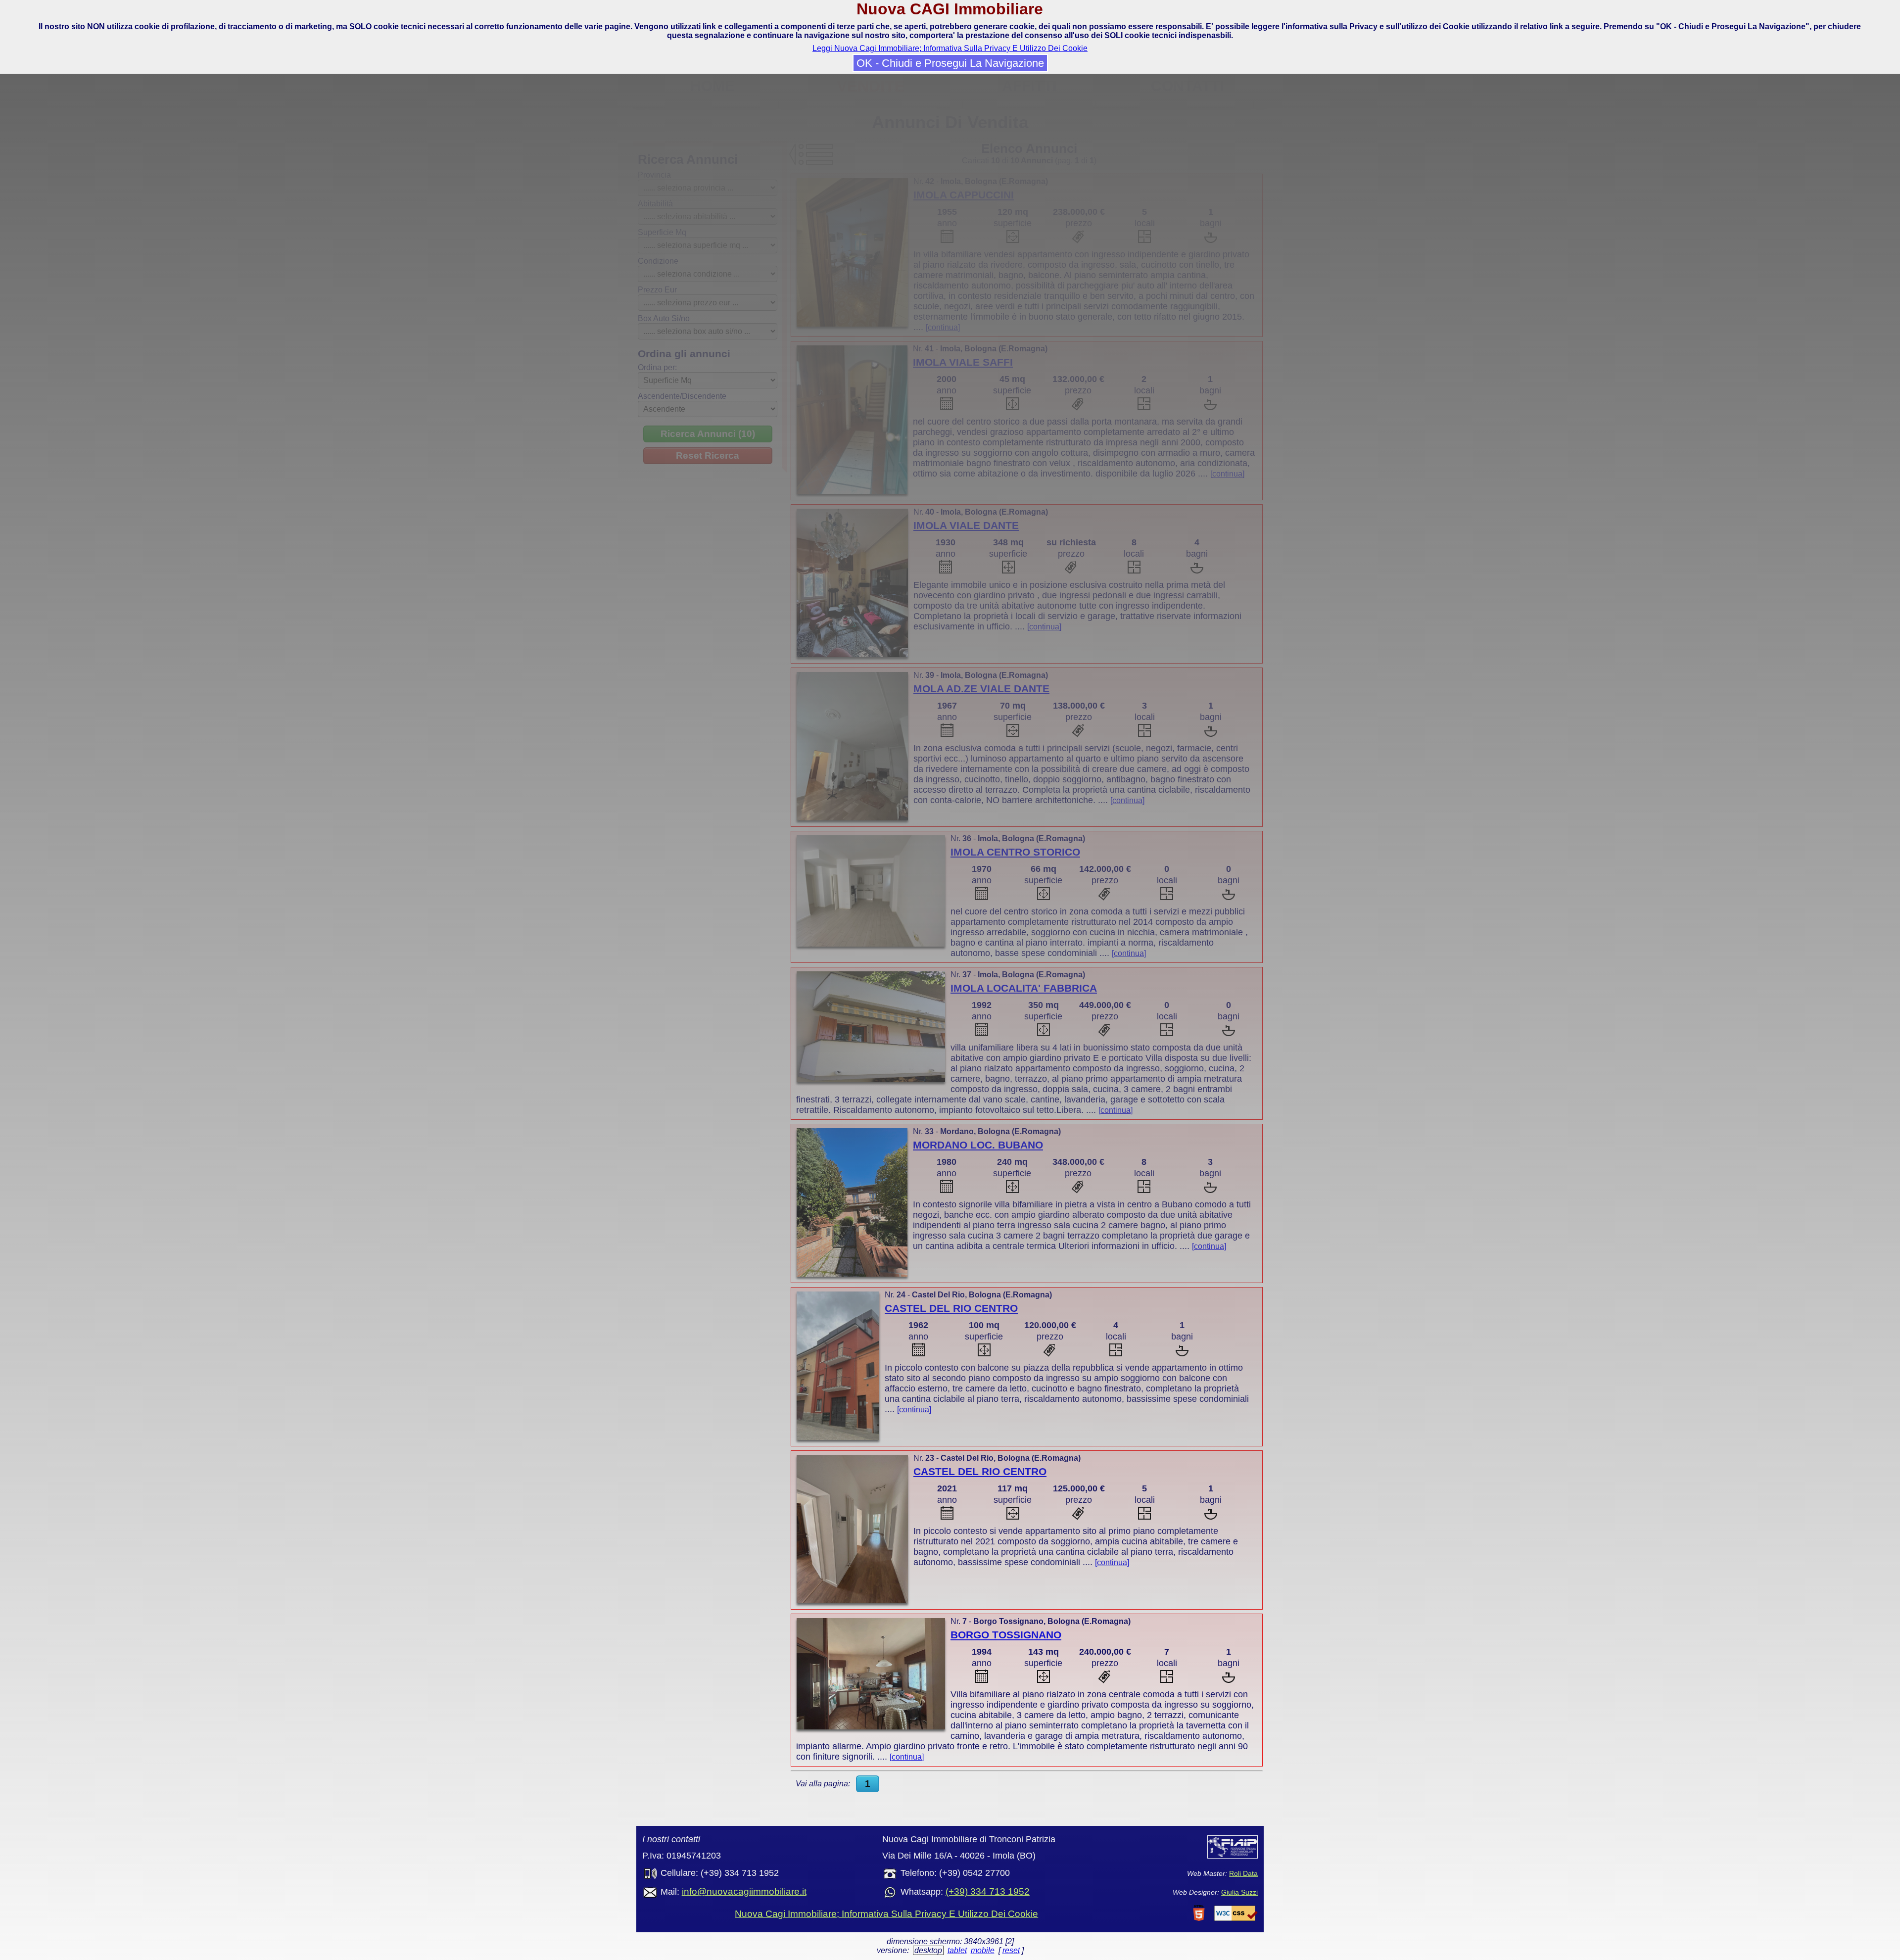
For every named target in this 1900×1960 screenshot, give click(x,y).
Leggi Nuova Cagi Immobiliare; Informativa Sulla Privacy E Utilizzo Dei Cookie (950, 48)
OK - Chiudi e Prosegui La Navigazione (950, 63)
